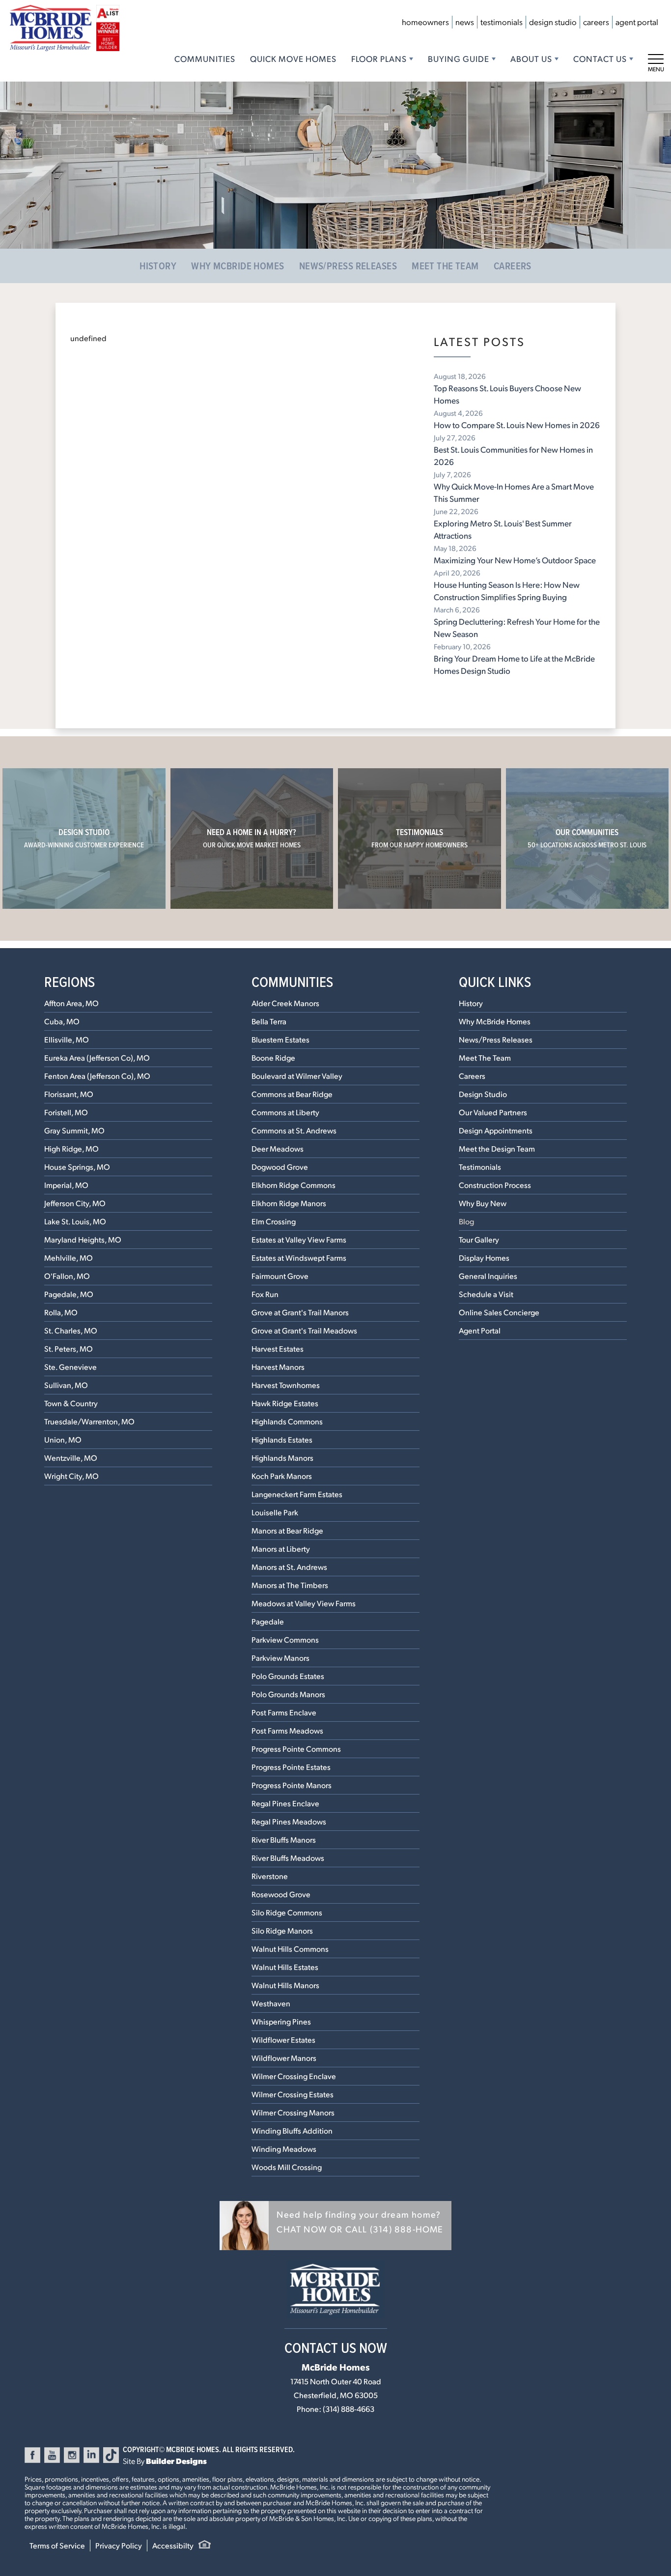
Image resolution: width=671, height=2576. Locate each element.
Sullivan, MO (66, 1385)
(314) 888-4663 (349, 2409)
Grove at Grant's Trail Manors (300, 1312)
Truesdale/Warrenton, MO (89, 1421)
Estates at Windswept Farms (299, 1258)
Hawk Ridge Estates (285, 1403)
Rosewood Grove (281, 1894)
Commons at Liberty (285, 1112)
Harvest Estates (278, 1348)
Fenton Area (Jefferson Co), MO (97, 1076)
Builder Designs (176, 2461)
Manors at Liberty (281, 1548)
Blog (466, 1221)
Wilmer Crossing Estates (293, 2094)
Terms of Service (57, 2545)
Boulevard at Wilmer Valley (297, 1076)
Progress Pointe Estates (291, 1767)
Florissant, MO (69, 1094)
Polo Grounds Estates (288, 1676)
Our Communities (587, 838)
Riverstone (270, 1876)
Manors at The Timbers (290, 1585)
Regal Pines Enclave (285, 1803)
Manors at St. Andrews (289, 1567)
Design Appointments (496, 1130)
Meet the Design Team (497, 1148)
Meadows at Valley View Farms (304, 1603)
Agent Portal (637, 22)
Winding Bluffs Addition (292, 2130)
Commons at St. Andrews (294, 1130)
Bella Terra (269, 1021)
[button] (335, 2226)
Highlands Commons (287, 1421)
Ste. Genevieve (70, 1367)
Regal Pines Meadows (289, 1821)
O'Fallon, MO (67, 1276)
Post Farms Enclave (284, 1712)
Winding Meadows (284, 2149)
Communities (205, 58)
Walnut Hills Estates (285, 1967)
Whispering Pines (281, 2021)
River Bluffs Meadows (288, 1858)
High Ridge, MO (71, 1148)
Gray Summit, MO (74, 1130)
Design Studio (553, 22)
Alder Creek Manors (285, 1003)
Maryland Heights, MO (83, 1239)
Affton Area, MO (71, 1003)
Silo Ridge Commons (287, 1912)
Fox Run (265, 1294)
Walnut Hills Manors (285, 1985)
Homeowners (425, 22)
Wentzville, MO (71, 1458)
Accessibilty (173, 2545)
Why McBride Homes (238, 266)
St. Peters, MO (69, 1348)
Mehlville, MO (69, 1258)
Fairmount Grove (280, 1276)
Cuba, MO (62, 1021)
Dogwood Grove (280, 1167)
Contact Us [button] (600, 58)
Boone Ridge (273, 1057)
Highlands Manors (282, 1458)
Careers (596, 22)
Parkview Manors (280, 1658)
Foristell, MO (66, 1112)
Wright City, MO (71, 1476)
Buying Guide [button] (459, 58)
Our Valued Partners (493, 1112)
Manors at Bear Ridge (287, 1530)
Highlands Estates (282, 1439)
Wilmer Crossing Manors (293, 2112)
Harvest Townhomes (286, 1385)
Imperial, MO (66, 1185)
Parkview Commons (285, 1639)
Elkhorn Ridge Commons (294, 1185)
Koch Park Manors (282, 1476)
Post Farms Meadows (287, 1730)
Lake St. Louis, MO (75, 1221)
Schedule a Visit (486, 1294)
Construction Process (495, 1185)
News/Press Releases (348, 266)
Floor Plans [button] (379, 58)
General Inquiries (488, 1276)
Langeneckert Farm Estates (297, 1494)
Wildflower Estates (283, 2040)
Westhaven (271, 2003)
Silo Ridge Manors (282, 1930)
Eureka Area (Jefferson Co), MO (97, 1057)
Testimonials (502, 22)
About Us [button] (531, 58)
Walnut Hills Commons (290, 1949)
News (465, 22)
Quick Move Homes (293, 58)
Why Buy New (483, 1203)
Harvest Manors (278, 1367)
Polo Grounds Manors (288, 1694)
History (158, 266)
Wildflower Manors (284, 2058)
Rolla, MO (61, 1312)
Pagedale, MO (69, 1294)
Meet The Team (445, 266)
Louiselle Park (275, 1512)
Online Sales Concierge (499, 1312)
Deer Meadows (278, 1148)
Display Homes (484, 1258)
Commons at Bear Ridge (292, 1094)
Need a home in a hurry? (252, 838)
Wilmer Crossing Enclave (294, 2076)
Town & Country (71, 1403)
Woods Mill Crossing (287, 2167)
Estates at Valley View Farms (299, 1239)
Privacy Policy (119, 2545)
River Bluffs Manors (284, 1839)
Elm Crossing (274, 1221)
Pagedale (268, 1621)
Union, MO (63, 1439)
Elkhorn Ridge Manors (289, 1203)
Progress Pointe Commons (296, 1749)
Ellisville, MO (67, 1039)
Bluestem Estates (280, 1039)
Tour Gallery (479, 1239)
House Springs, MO (77, 1167)
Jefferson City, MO (75, 1203)
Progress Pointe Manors (292, 1785)
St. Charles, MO (71, 1330)
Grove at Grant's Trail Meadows (304, 1330)
